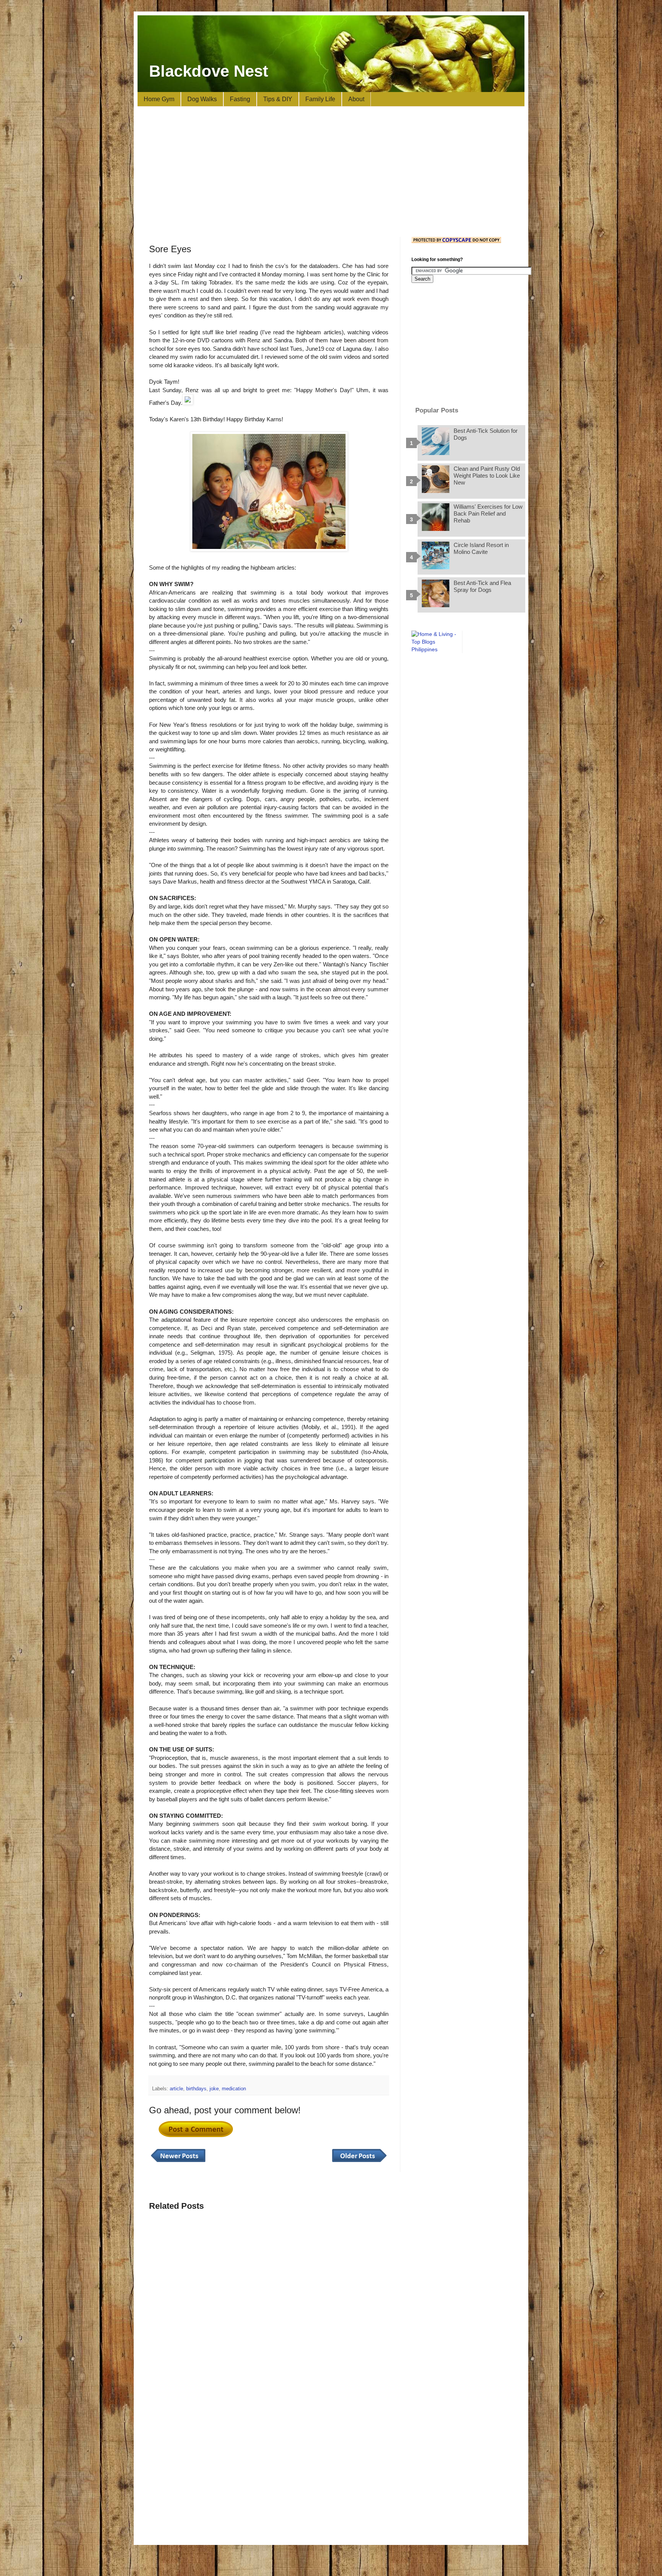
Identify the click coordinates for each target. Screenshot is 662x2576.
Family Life (320, 99)
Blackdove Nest (209, 71)
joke (214, 2089)
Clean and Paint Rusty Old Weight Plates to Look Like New (487, 476)
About (356, 99)
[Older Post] (359, 2162)
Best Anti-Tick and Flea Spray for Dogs (482, 586)
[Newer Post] (178, 2162)
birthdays (196, 2089)
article (176, 2089)
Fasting (240, 99)
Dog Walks (202, 99)
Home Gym (159, 99)
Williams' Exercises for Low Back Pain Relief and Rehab (488, 513)
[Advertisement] (331, 172)
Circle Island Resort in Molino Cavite (481, 548)
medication (234, 2089)
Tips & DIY (278, 99)
